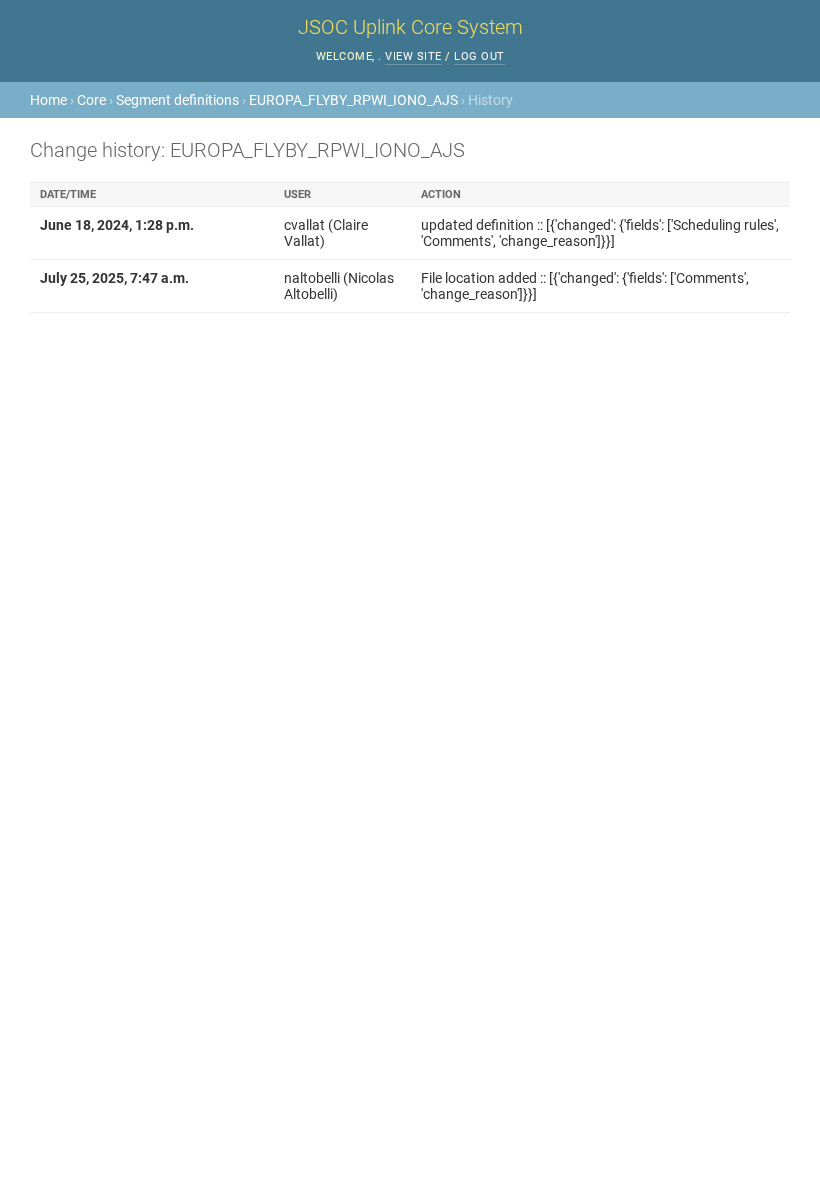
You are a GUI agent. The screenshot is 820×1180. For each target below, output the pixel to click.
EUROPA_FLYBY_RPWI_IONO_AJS (353, 100)
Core (91, 100)
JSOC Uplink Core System (410, 27)
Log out (479, 56)
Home (48, 100)
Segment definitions (177, 100)
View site (413, 56)
